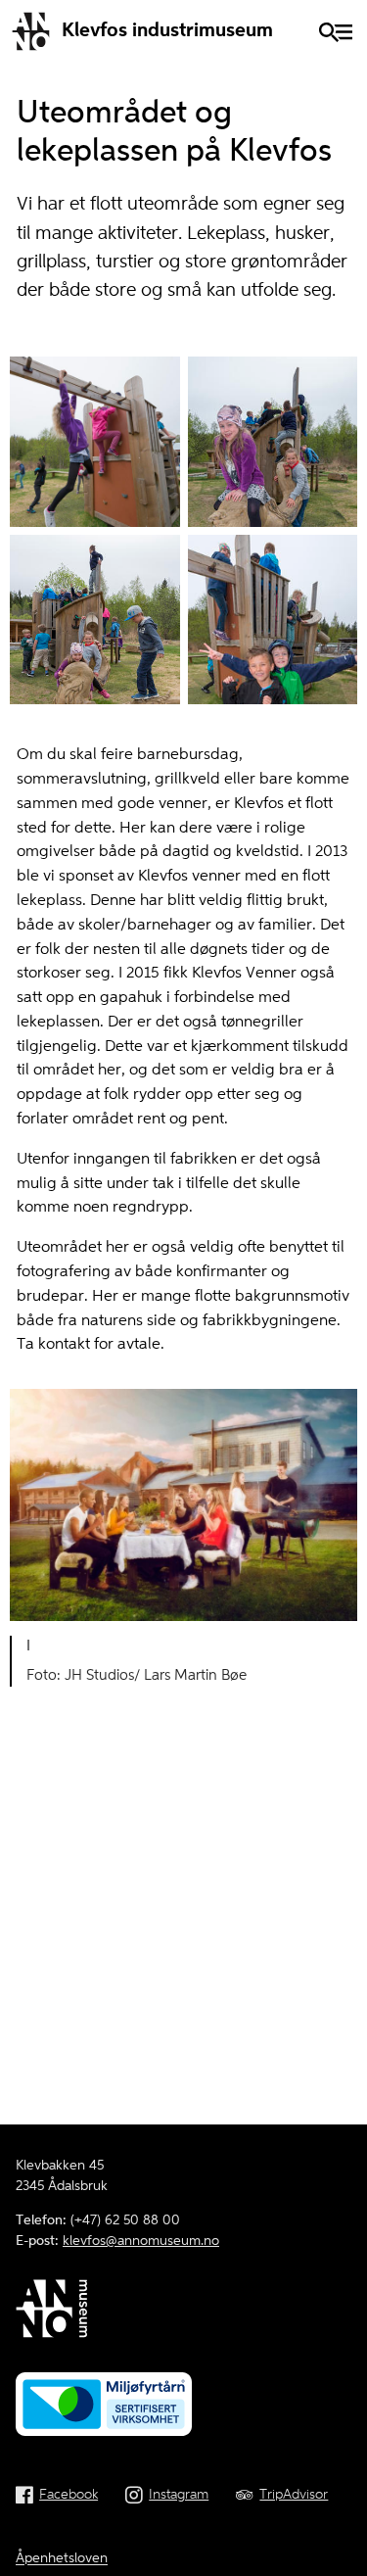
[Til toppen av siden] (342, 2553)
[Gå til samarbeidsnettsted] (183, 2312)
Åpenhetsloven (62, 2558)
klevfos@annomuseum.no (141, 2241)
